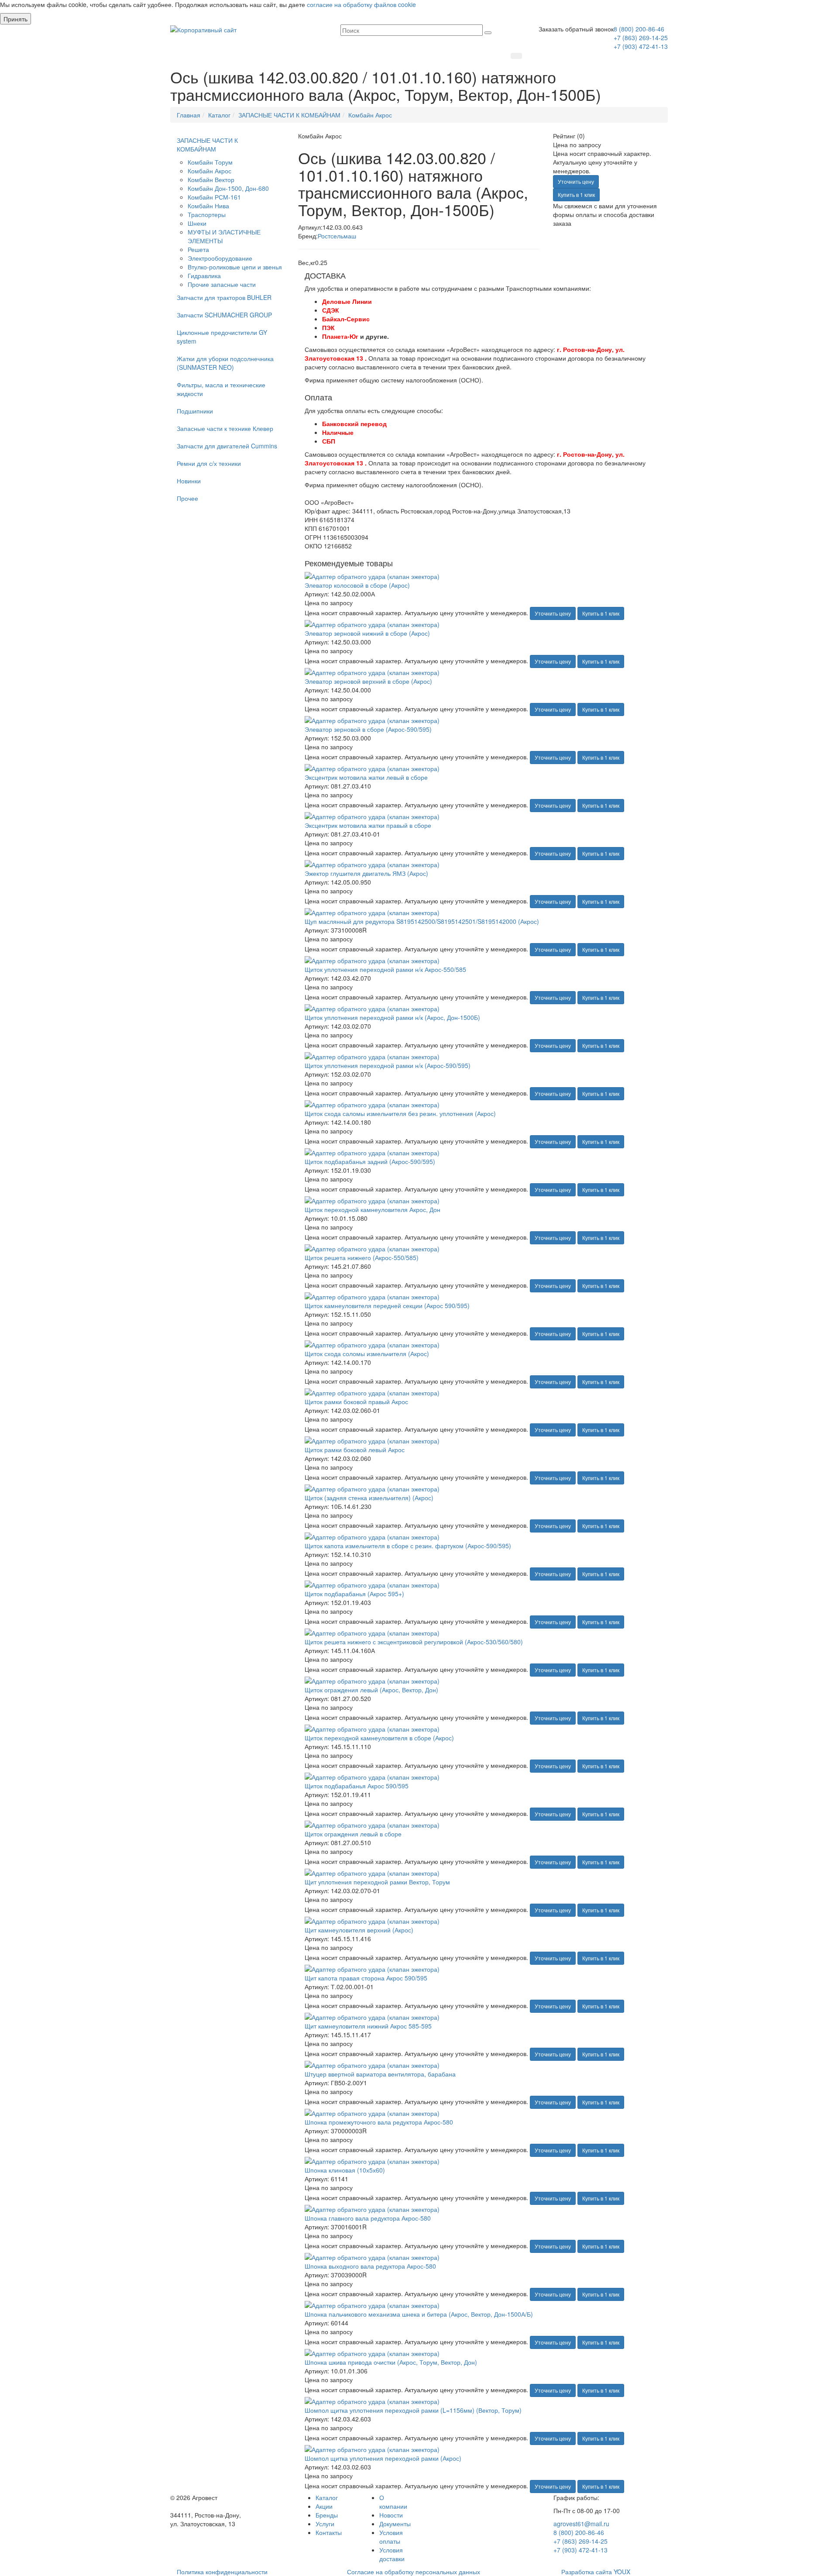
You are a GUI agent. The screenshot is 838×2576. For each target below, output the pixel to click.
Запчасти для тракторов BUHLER (224, 297)
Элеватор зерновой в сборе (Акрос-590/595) (368, 729)
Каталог (327, 2497)
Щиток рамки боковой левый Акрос (355, 1450)
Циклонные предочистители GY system (222, 337)
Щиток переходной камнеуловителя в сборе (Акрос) (379, 1738)
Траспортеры (207, 214)
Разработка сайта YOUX (596, 2572)
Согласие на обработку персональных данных (414, 2572)
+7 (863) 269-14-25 (641, 38)
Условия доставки (392, 2554)
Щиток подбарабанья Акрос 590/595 (357, 1786)
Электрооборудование (220, 258)
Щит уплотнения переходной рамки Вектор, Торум (377, 1882)
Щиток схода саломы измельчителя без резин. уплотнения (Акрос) (400, 1113)
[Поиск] (488, 33)
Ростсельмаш (337, 236)
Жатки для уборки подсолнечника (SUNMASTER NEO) (225, 363)
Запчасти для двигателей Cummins (227, 446)
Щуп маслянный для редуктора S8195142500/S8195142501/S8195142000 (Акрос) (422, 921)
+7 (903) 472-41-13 (641, 46)
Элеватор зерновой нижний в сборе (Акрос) (367, 633)
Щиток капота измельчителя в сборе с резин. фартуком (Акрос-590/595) (408, 1546)
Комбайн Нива (208, 206)
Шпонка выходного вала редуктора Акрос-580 (370, 2266)
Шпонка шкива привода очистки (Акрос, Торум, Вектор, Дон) (391, 2362)
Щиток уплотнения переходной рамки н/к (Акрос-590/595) (388, 1065)
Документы (395, 2524)
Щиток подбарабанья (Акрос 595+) (354, 1594)
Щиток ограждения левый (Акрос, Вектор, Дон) (371, 1690)
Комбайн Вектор (211, 179)
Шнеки (197, 223)
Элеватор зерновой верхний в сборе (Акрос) (368, 681)
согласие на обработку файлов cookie (361, 4)
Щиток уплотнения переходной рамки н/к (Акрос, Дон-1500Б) (392, 1017)
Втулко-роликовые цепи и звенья (235, 267)
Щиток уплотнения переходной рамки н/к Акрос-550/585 (385, 969)
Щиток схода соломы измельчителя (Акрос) (367, 1353)
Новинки (189, 481)
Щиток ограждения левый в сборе (353, 1834)
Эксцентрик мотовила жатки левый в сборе (366, 777)
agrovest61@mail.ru (581, 2524)
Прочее (187, 498)
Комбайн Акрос (209, 171)
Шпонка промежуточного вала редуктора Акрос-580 (379, 2122)
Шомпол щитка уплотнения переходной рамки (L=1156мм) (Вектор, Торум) (413, 2410)
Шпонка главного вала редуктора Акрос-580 (368, 2218)
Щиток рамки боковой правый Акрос (356, 1402)
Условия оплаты (391, 2537)
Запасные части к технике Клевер (225, 428)
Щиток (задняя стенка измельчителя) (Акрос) (369, 1498)
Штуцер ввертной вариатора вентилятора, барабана (380, 2074)
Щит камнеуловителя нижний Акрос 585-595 (368, 2026)
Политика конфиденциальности (222, 2572)
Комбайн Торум (210, 162)
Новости (391, 2515)
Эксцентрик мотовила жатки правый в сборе (368, 825)
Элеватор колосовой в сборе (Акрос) (357, 585)
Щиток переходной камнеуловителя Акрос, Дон (373, 1209)
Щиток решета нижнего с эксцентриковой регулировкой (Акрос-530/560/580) (414, 1642)
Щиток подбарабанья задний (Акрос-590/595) (370, 1161)
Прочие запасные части (222, 284)
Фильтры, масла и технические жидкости (221, 389)
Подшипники (195, 411)
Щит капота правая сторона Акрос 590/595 (366, 1978)
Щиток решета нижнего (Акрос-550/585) (362, 1257)
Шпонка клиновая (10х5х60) (345, 2170)
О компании (393, 2502)
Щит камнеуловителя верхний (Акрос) (359, 1930)
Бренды (327, 2515)
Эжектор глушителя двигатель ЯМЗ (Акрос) (366, 873)
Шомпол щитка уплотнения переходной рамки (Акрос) (383, 2458)
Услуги (325, 2524)
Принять (15, 19)
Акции (324, 2506)
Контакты (329, 2532)
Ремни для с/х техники (209, 463)
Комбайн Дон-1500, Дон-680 (228, 188)
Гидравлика (204, 276)
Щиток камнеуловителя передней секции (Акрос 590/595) (387, 1305)
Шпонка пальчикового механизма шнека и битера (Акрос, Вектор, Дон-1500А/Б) (419, 2314)
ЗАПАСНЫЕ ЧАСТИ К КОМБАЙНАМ (207, 145)
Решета (198, 249)
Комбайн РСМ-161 (214, 197)
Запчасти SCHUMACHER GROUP (224, 315)
